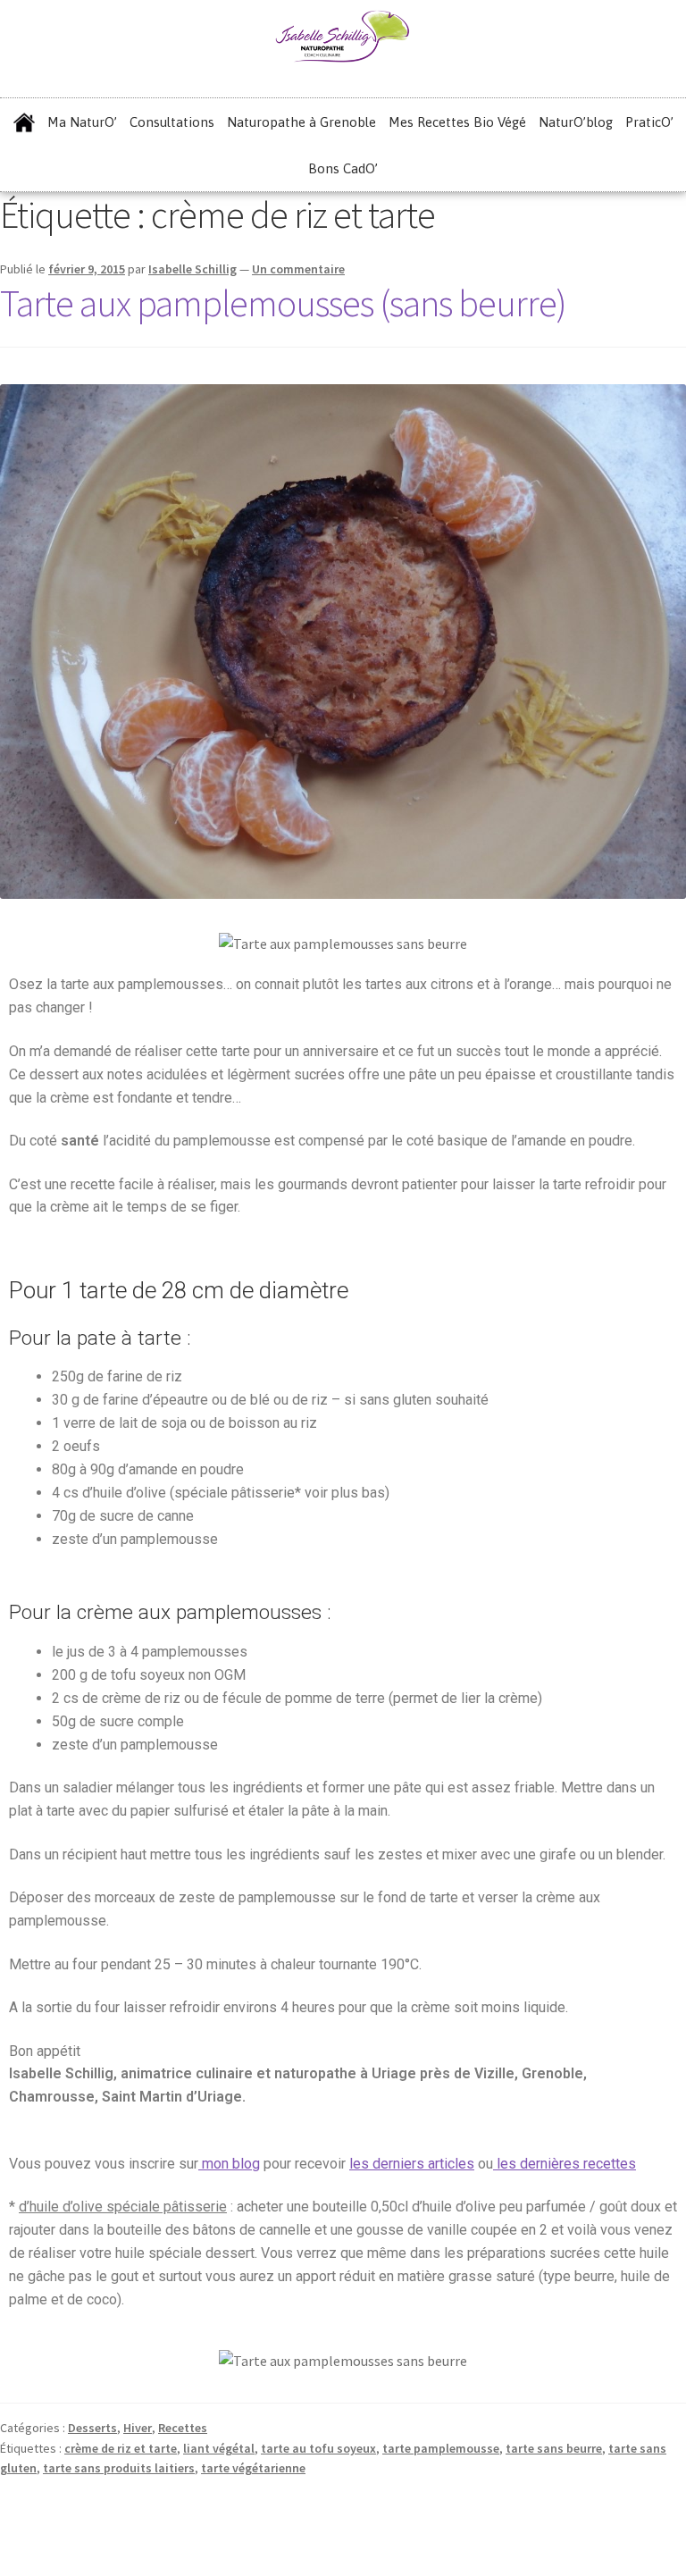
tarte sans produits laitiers (119, 2468)
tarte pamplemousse (441, 2448)
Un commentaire (298, 269)
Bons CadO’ (343, 168)
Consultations (172, 122)
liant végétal (219, 2448)
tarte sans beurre (554, 2448)
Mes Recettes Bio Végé (457, 122)
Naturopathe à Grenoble (301, 122)
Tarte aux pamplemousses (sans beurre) (283, 303)
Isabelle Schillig (192, 269)
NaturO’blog (576, 122)
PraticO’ (649, 122)
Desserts (92, 2428)
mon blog (229, 2164)
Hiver (138, 2428)
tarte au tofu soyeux (318, 2448)
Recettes (183, 2428)
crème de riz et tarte (121, 2448)
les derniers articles (412, 2164)
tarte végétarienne (253, 2468)
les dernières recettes (565, 2164)
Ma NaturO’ (82, 122)
